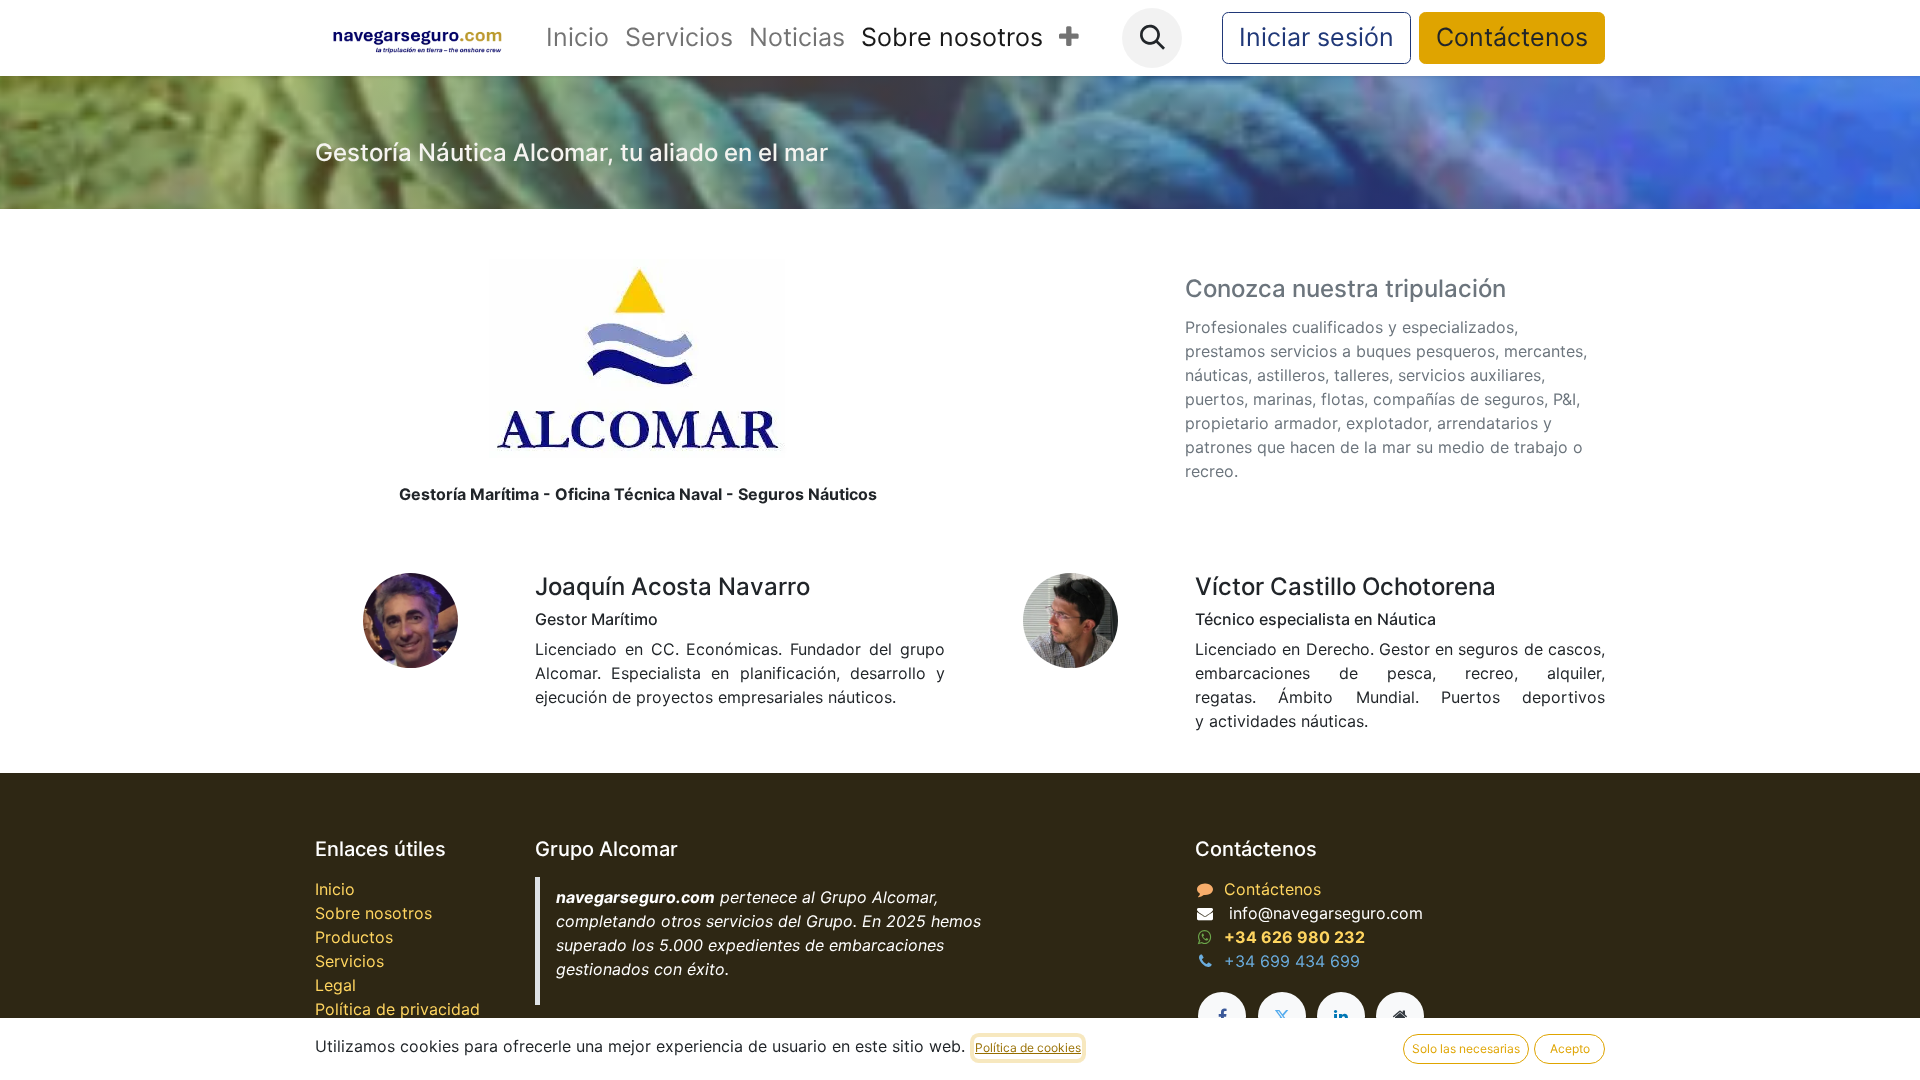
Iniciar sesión (1316, 37)
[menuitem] (577, 38)
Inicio (335, 889)
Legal (335, 985)
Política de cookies (1028, 1047)
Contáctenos (1512, 37)
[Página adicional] (1400, 1016)
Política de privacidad (397, 1009)
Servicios (349, 961)
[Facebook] (1222, 1016)
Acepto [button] (1570, 1048)
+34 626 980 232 (1294, 937)
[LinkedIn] (1341, 1016)
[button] (1152, 38)
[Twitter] (1282, 1016)
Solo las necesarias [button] (1466, 1048)
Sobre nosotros (373, 913)
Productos (354, 937)
